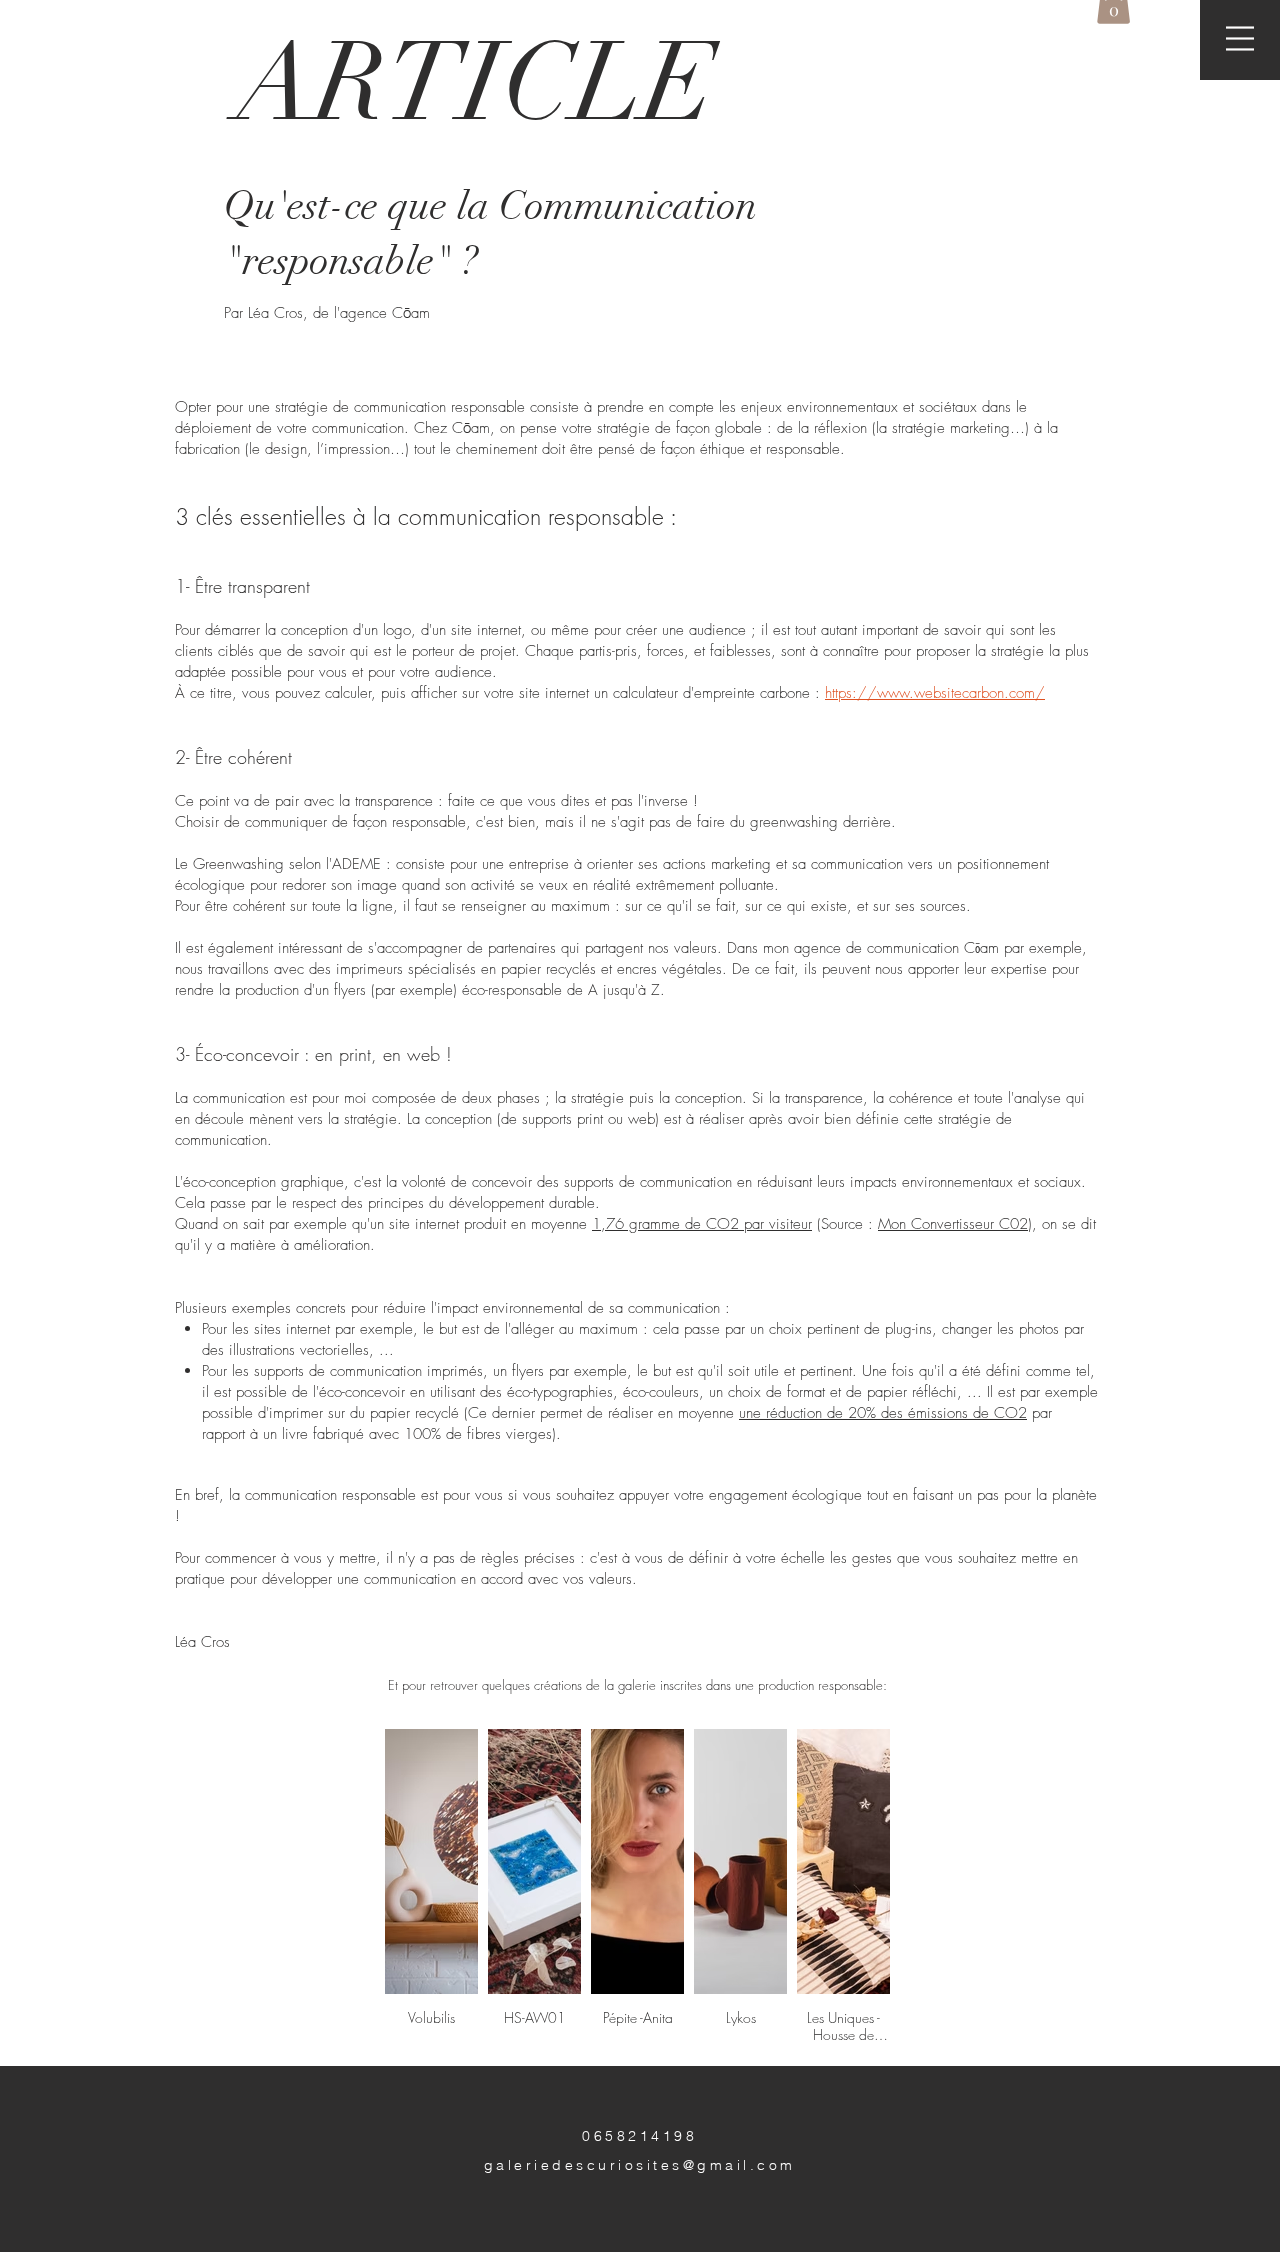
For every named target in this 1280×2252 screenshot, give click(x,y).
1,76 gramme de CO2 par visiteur (702, 1224)
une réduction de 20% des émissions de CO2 (883, 1413)
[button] (1240, 38)
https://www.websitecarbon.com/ (935, 693)
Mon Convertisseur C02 (953, 1224)
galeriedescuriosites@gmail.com (640, 2165)
